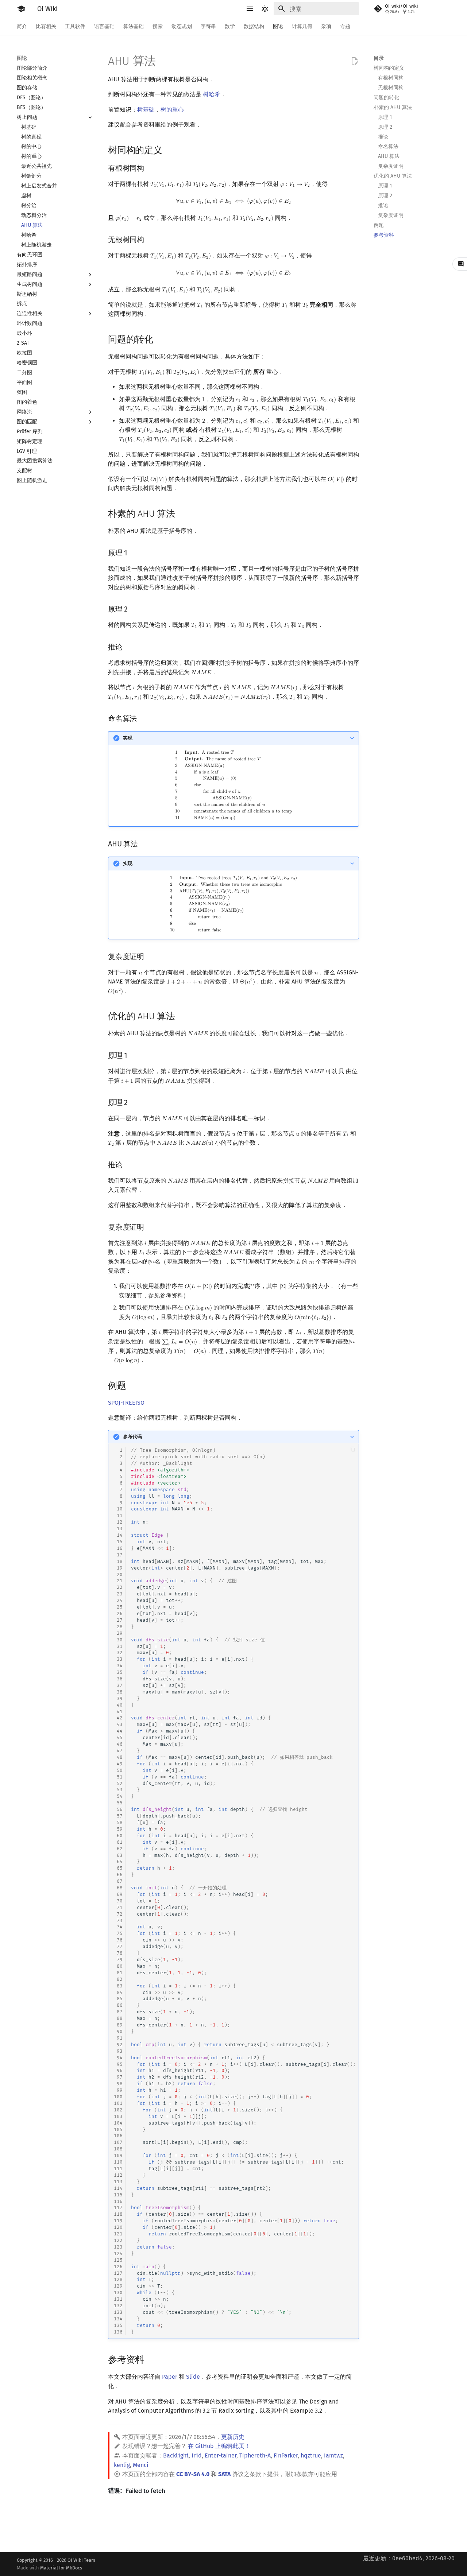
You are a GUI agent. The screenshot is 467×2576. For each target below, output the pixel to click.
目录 (379, 58)
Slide (193, 2377)
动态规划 (182, 26)
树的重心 (172, 110)
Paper (170, 2377)
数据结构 (254, 26)
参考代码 (132, 1437)
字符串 (208, 26)
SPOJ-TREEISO (126, 1403)
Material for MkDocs (61, 2568)
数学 (230, 26)
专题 (345, 26)
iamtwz (333, 2455)
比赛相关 (46, 26)
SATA (224, 2474)
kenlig (122, 2465)
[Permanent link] (169, 149)
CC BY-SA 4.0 (193, 2474)
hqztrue (311, 2455)
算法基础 (134, 26)
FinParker (286, 2455)
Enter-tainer (221, 2455)
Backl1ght (176, 2455)
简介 (22, 26)
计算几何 (302, 26)
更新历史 (233, 2437)
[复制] (353, 1449)
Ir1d (197, 2455)
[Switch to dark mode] (265, 9)
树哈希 (212, 94)
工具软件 (75, 26)
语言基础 (104, 26)
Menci (141, 2465)
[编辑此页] (355, 61)
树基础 (146, 110)
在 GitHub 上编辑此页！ (219, 2446)
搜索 (158, 26)
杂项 (326, 26)
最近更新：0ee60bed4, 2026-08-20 (409, 2558)
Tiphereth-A (255, 2455)
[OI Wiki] (21, 9)
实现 (128, 738)
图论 (278, 26)
